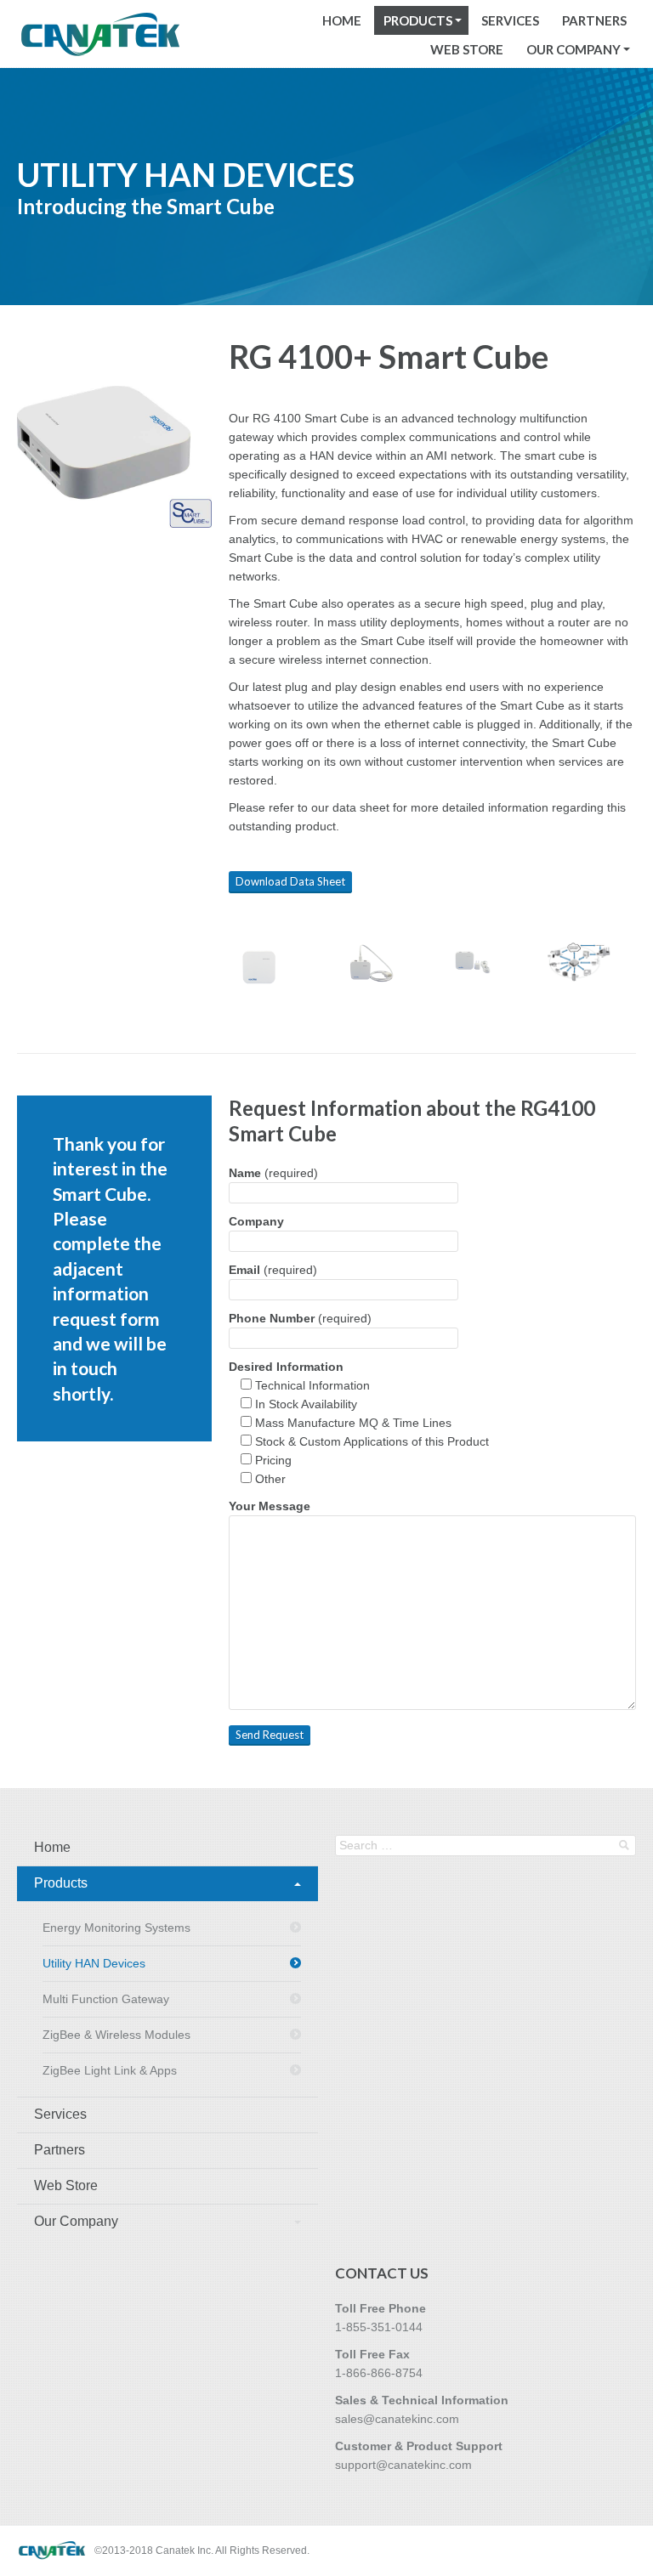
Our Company (574, 49)
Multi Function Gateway (106, 1999)
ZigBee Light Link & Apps (110, 2070)
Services (510, 20)
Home (342, 20)
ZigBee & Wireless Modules (116, 2035)
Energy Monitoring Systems (116, 1928)
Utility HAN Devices (94, 1963)
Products (418, 20)
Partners (594, 20)
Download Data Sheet (290, 881)
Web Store (467, 49)
